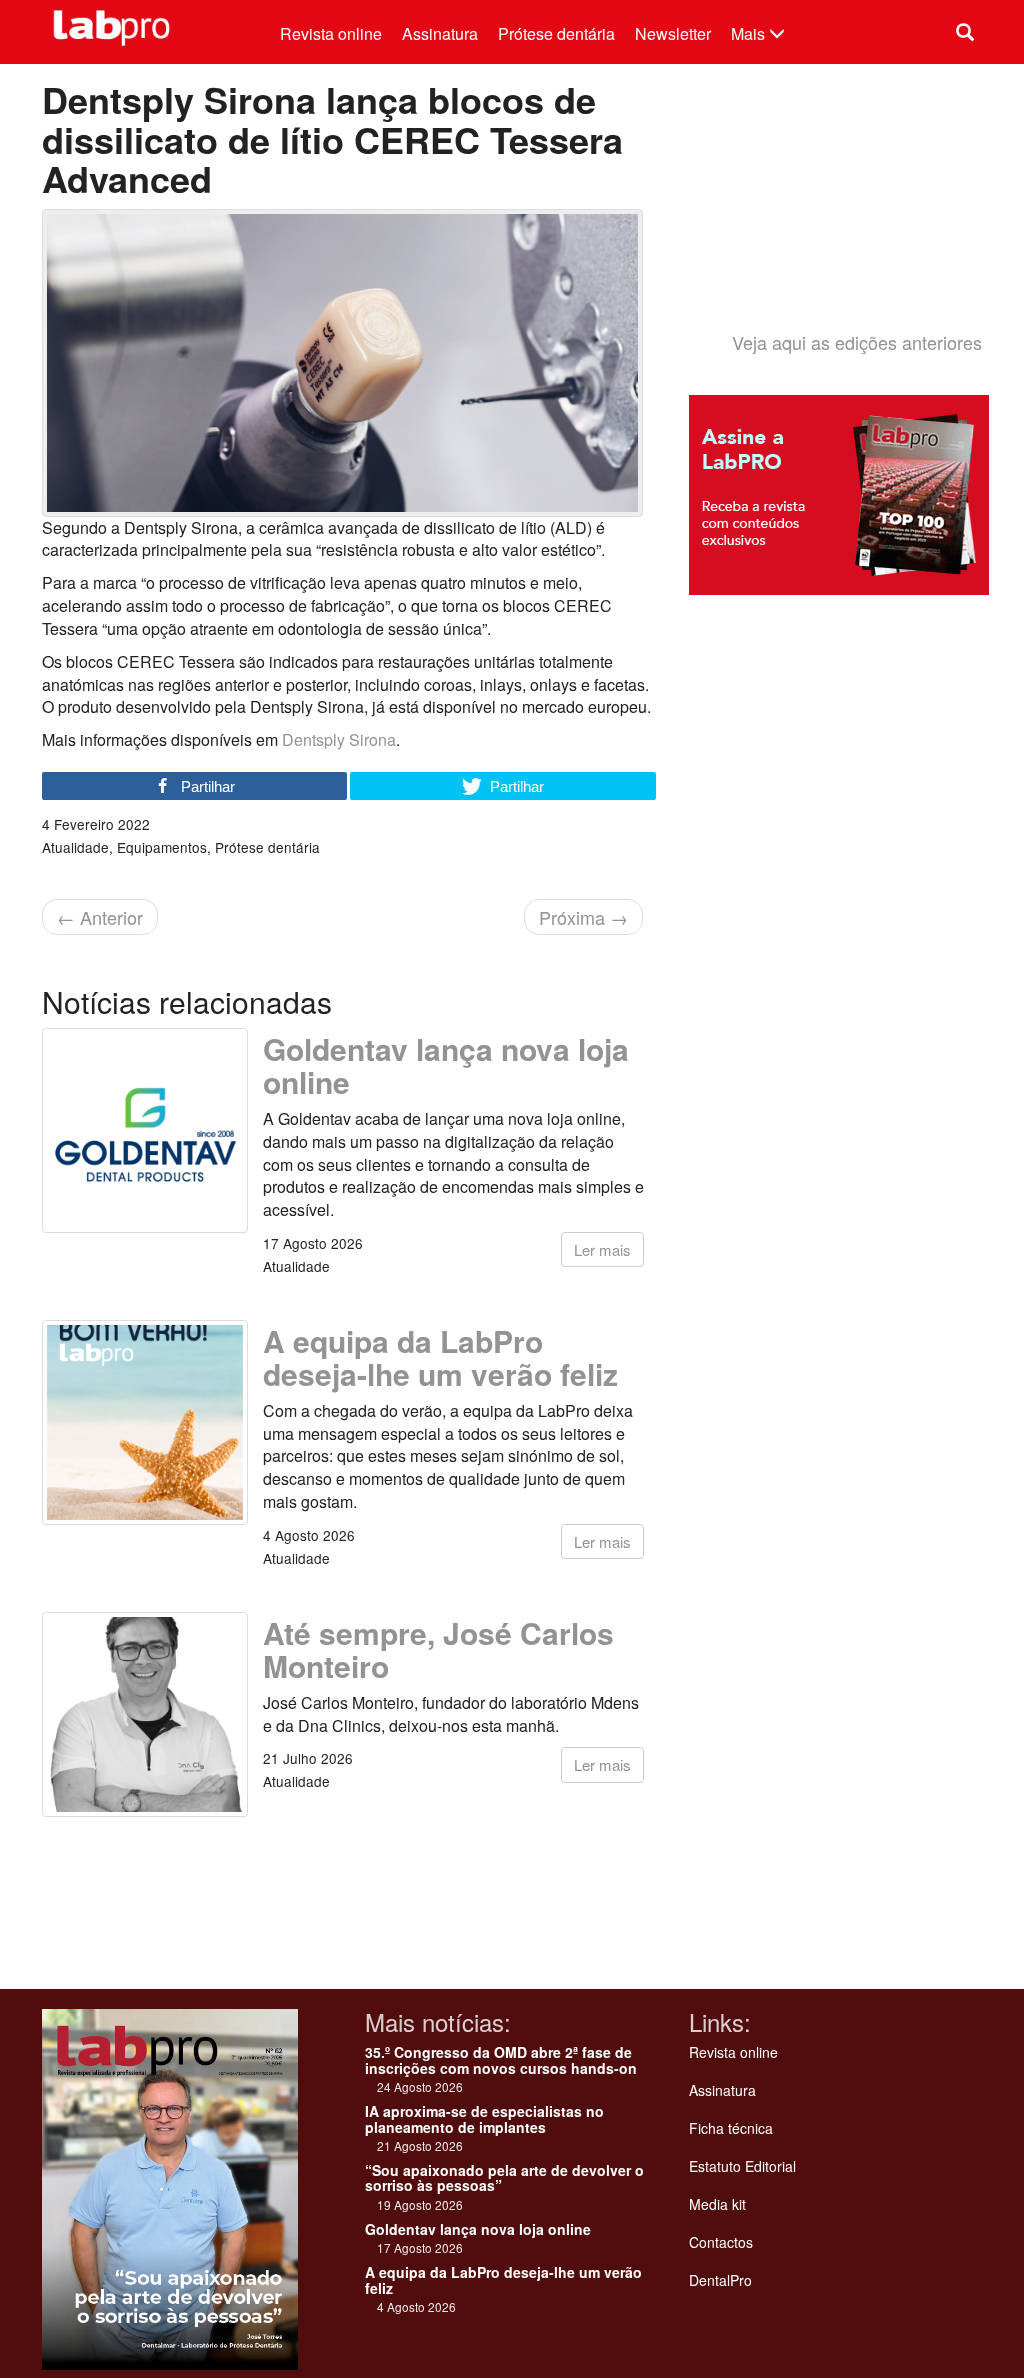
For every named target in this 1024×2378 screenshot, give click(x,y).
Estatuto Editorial (742, 2166)
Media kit (717, 2204)
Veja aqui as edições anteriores (857, 342)
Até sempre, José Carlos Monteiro (438, 1649)
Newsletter (673, 33)
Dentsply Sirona (339, 739)
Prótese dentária (556, 33)
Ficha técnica (731, 2128)
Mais (750, 33)
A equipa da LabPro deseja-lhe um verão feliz (440, 1357)
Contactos (721, 2242)
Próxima (583, 917)
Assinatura (440, 33)
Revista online (331, 33)
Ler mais (602, 1249)
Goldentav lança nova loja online (446, 1065)
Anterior (100, 917)
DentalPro (720, 2280)
